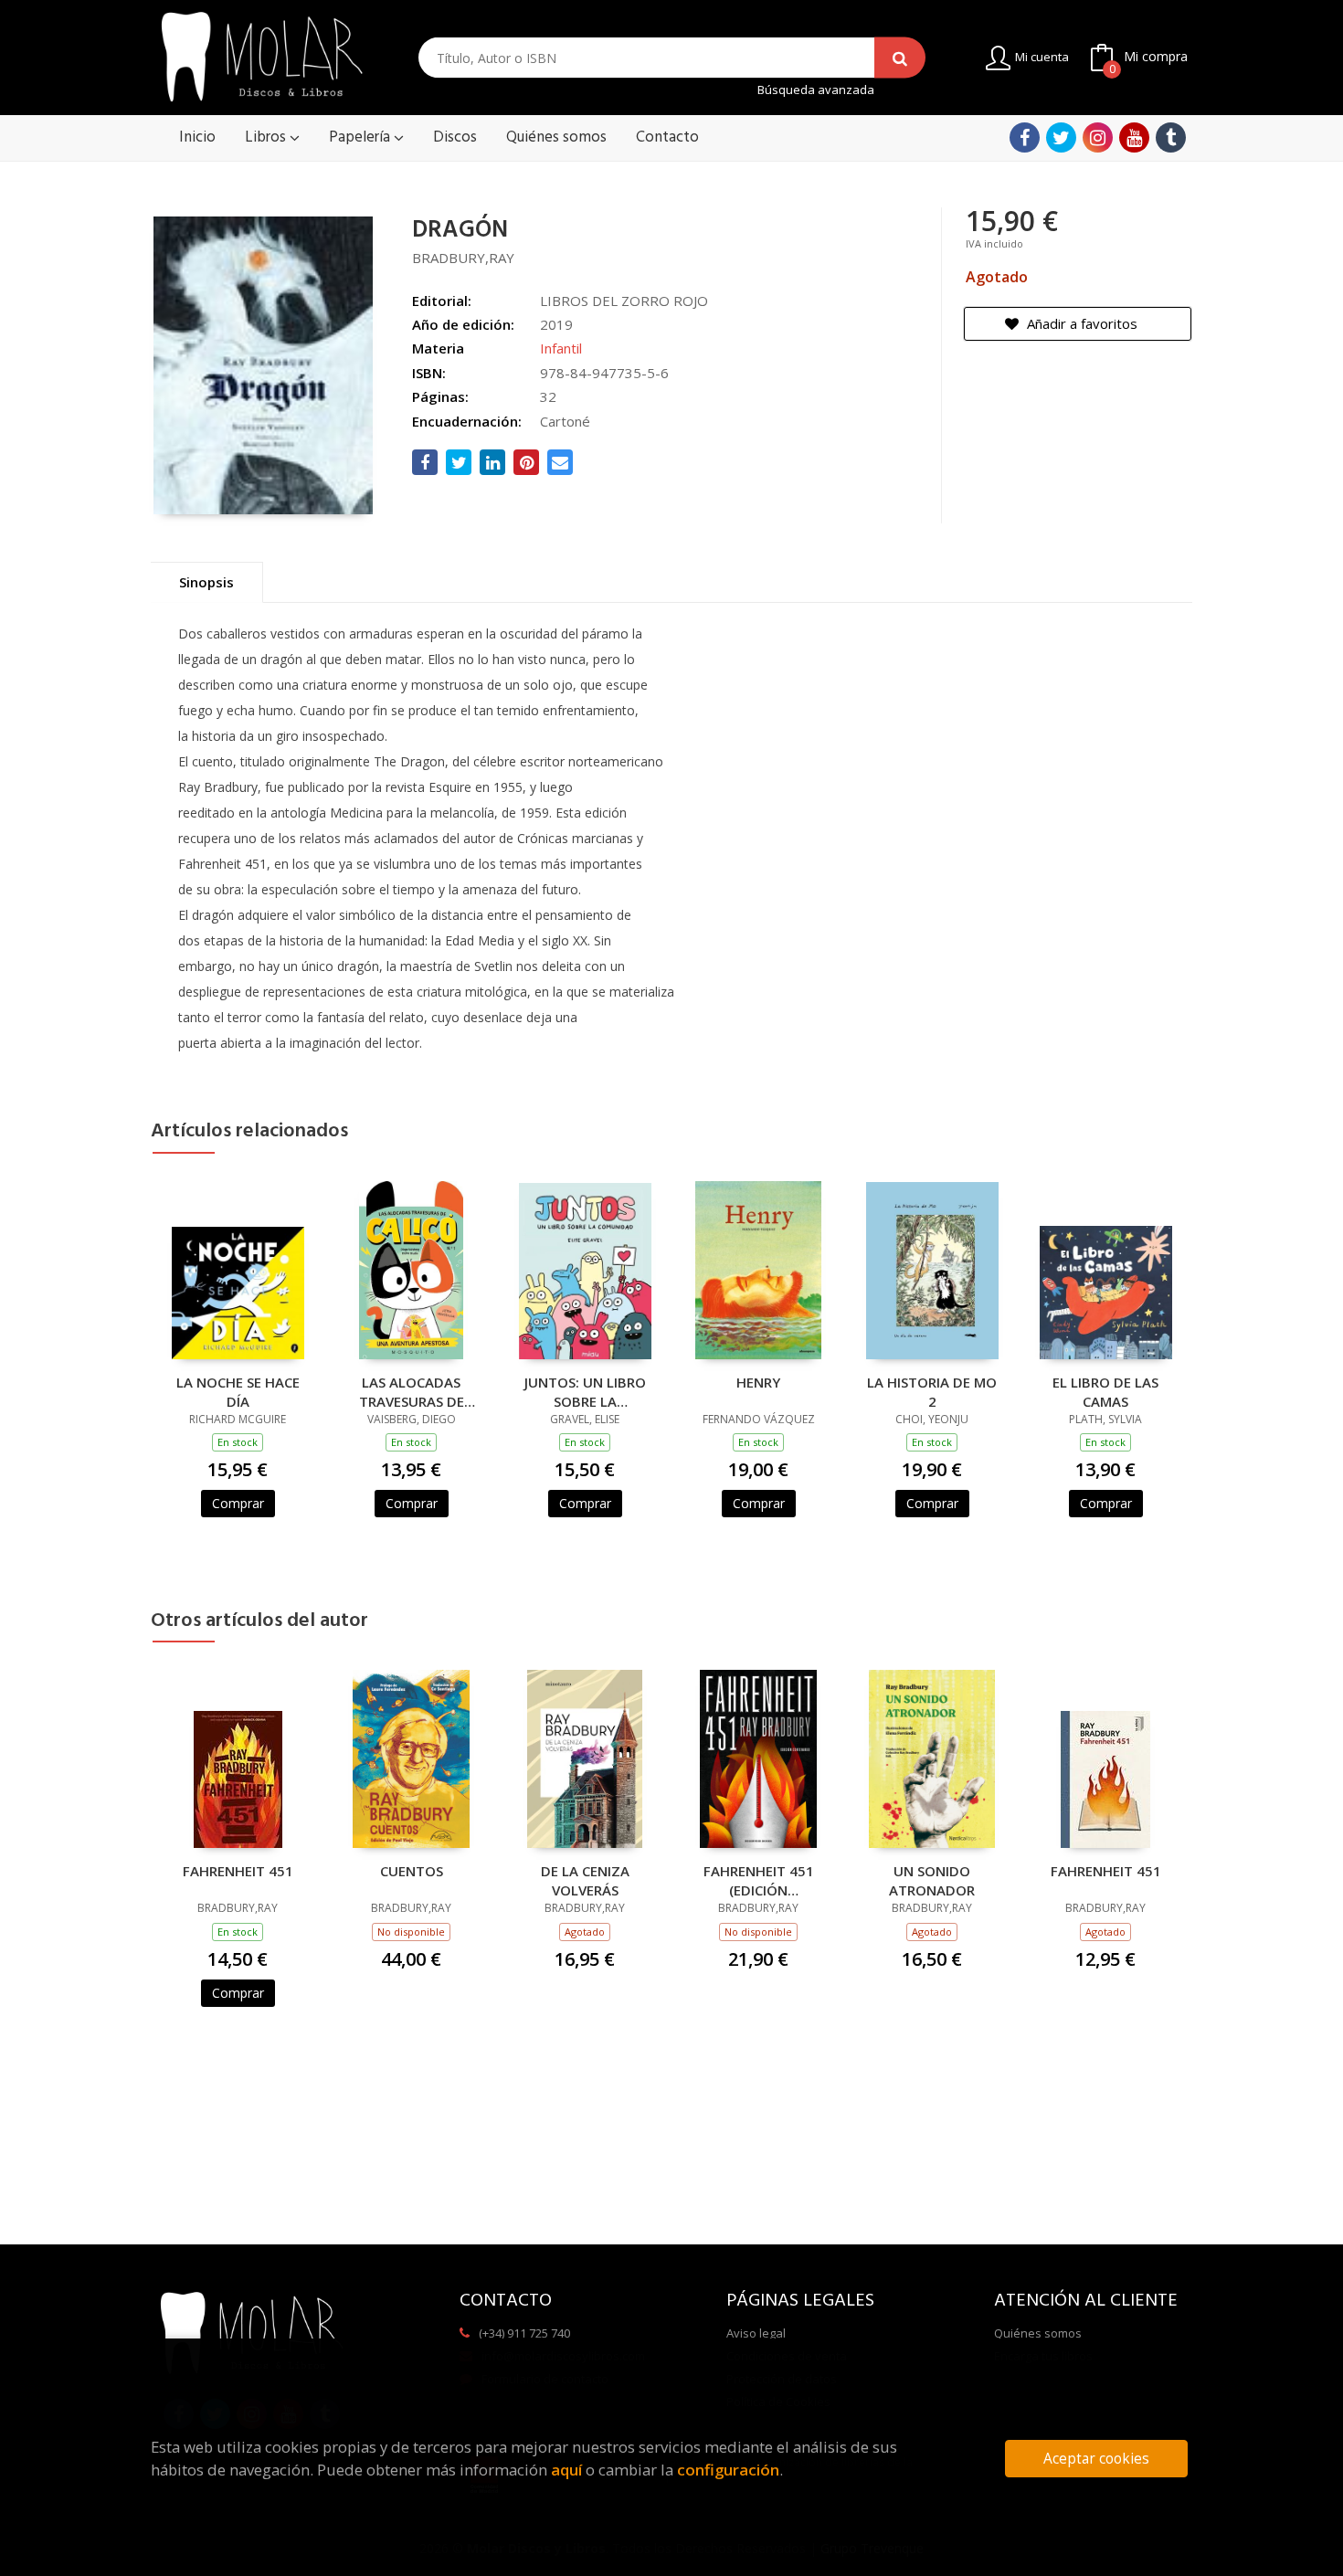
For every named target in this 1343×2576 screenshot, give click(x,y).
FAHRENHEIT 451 (238, 1871)
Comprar (238, 1503)
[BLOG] (1171, 137)
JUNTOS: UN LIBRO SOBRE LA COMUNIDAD (585, 1391)
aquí (566, 2470)
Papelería (361, 137)
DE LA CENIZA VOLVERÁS (585, 1880)
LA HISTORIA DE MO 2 (932, 1391)
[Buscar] (900, 58)
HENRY (758, 1382)
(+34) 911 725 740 (524, 2333)
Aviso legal (756, 2333)
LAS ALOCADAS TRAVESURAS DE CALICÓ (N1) (412, 1391)
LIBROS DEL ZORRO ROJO (624, 301)
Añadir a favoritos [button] (1080, 323)
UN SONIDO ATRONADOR (932, 1880)
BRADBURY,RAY (463, 258)
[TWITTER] (1061, 137)
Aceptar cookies (1096, 2459)
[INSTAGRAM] (1098, 137)
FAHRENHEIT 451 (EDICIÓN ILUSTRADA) (759, 1880)
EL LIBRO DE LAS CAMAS (1105, 1391)
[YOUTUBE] (1134, 137)
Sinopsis (206, 582)
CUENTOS (412, 1871)
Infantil (561, 348)
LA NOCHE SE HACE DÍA (238, 1391)
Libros (267, 137)
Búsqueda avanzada (816, 90)
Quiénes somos (1038, 2333)
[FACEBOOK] (1025, 137)
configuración (728, 2470)
